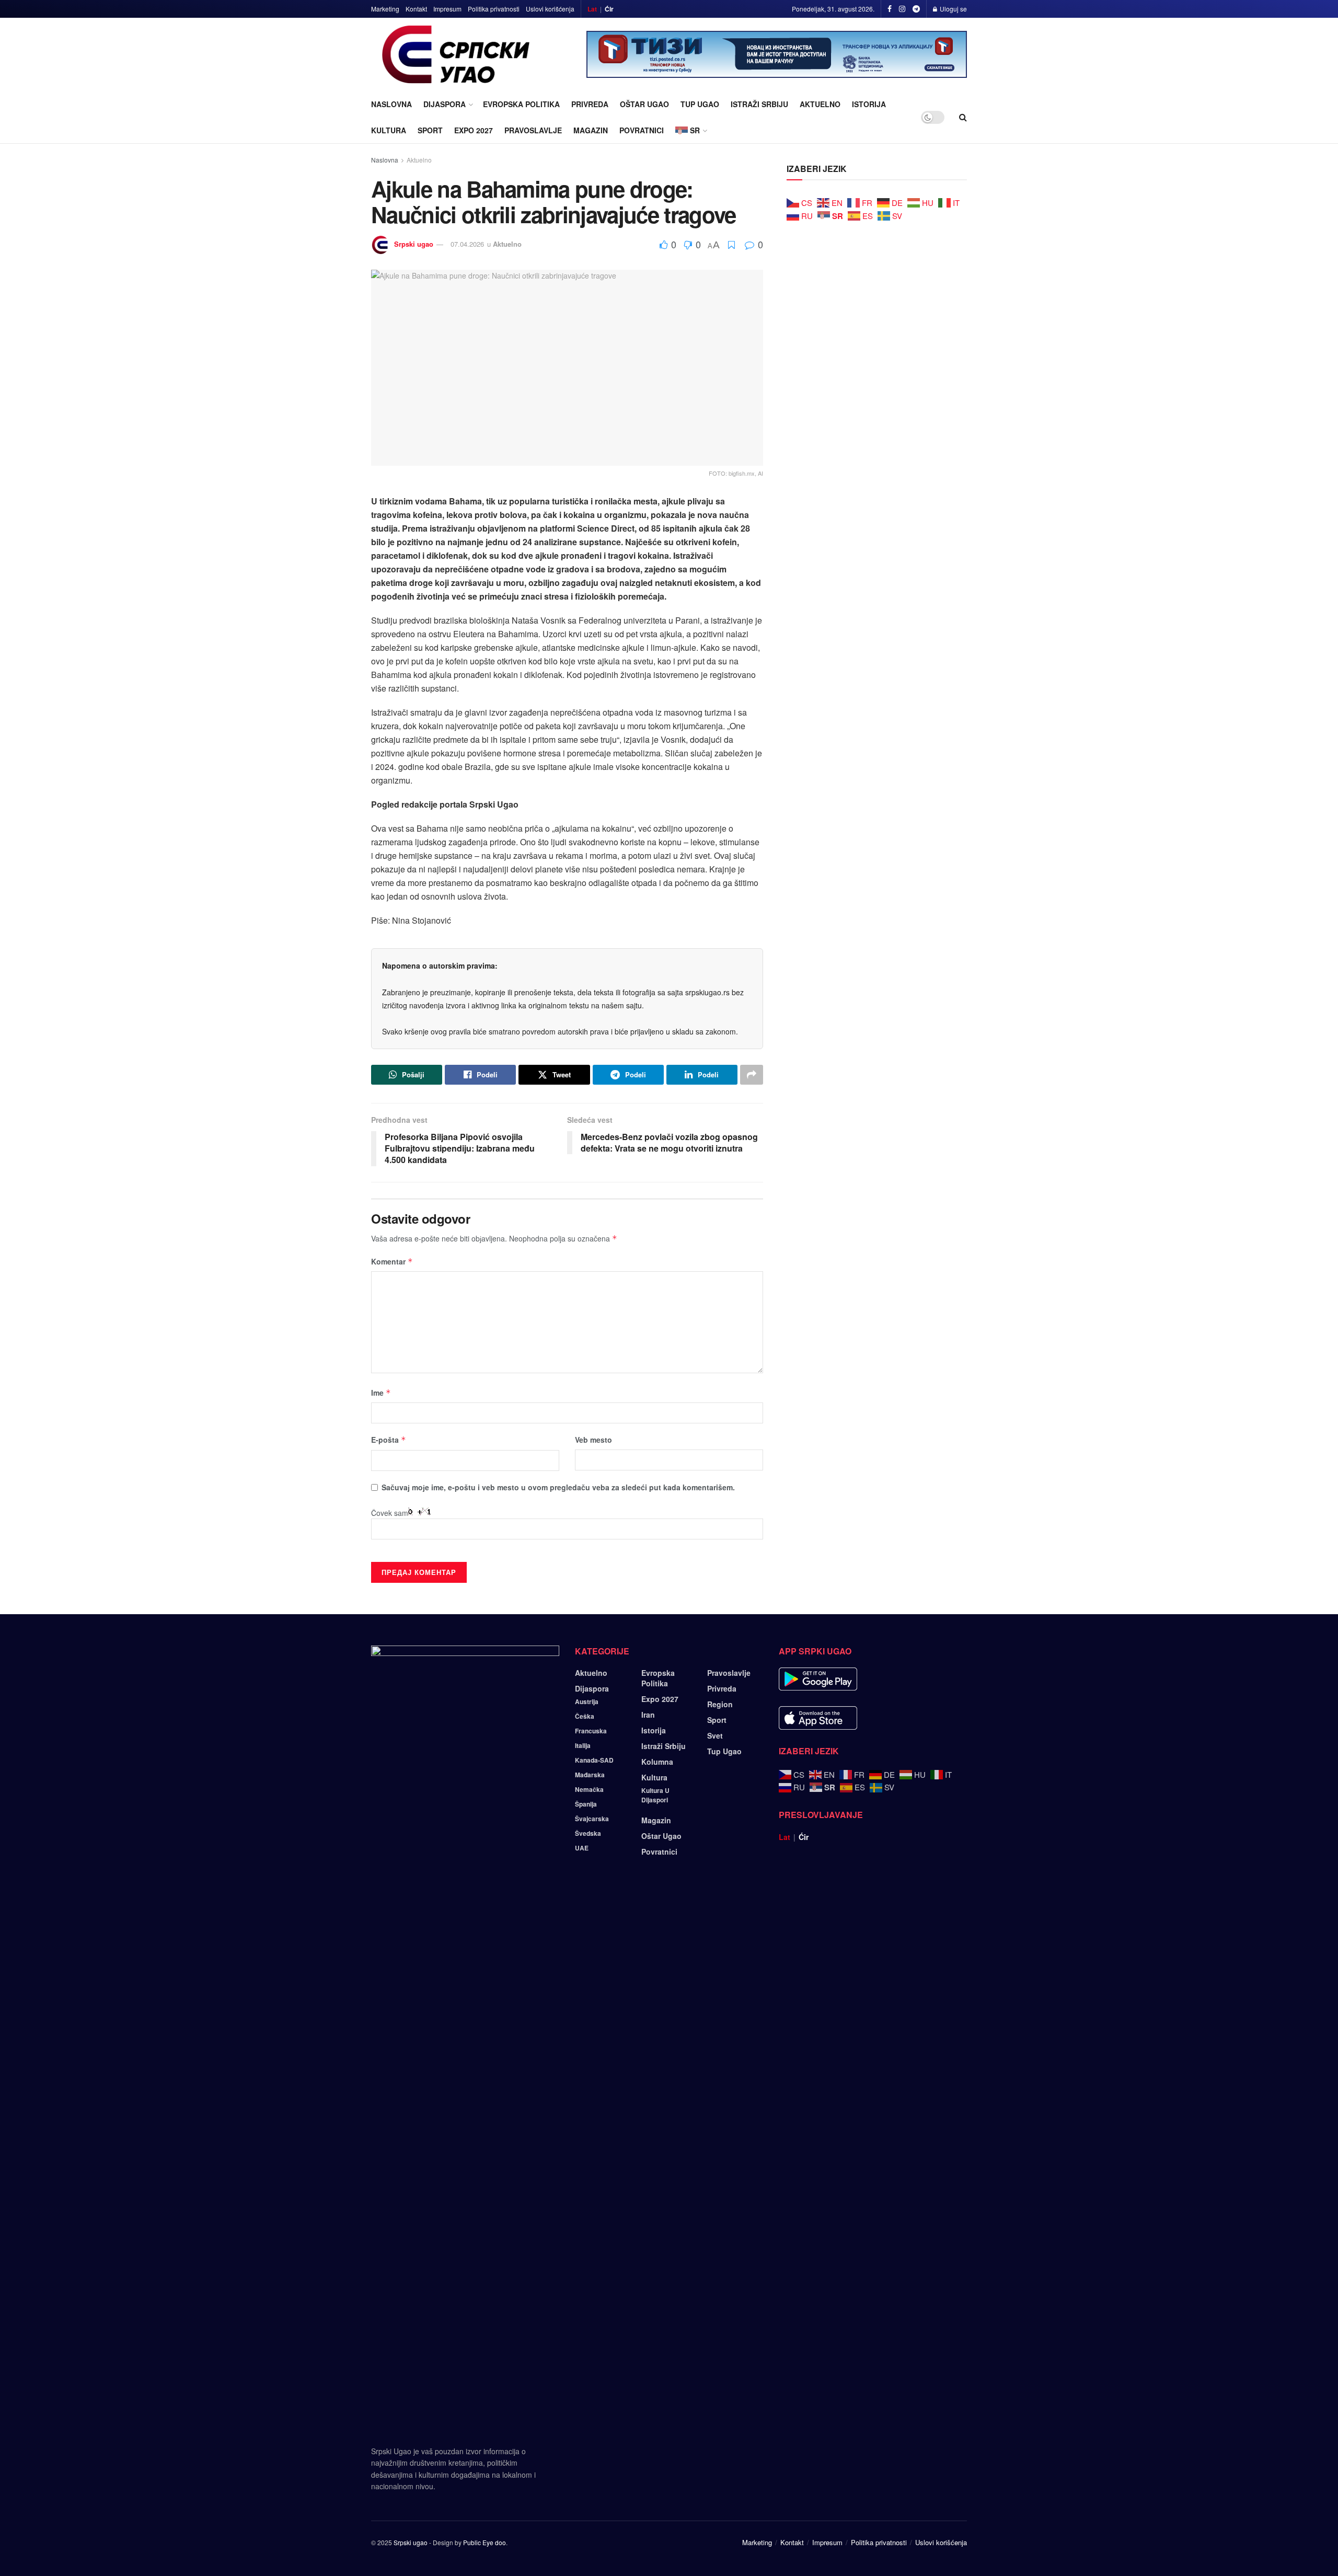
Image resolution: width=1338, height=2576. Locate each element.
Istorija (869, 104)
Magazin (591, 130)
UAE (582, 1848)
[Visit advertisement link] (777, 54)
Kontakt (416, 9)
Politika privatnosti (494, 9)
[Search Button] (963, 117)
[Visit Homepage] (456, 54)
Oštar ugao (644, 104)
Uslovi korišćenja (550, 9)
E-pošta (389, 1440)
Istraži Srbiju (759, 104)
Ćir (609, 9)
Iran (648, 1715)
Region (720, 1704)
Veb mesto (593, 1440)
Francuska (591, 1731)
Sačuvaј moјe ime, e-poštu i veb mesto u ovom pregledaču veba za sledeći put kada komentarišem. (558, 1487)
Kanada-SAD (594, 1760)
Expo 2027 (474, 130)
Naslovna (391, 104)
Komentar (392, 1261)
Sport (430, 130)
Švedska (588, 1833)
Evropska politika (521, 104)
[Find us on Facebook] (890, 9)
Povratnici (642, 130)
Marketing (385, 9)
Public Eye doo (485, 2542)
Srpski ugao (414, 244)
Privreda (590, 104)
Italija (583, 1745)
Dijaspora (445, 104)
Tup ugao (700, 104)
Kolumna (657, 1762)
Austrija (587, 1701)
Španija (586, 1804)
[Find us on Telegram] (916, 9)
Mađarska (590, 1775)
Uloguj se (953, 9)
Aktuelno (820, 104)
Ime (381, 1393)
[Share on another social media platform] (752, 1075)
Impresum (447, 9)
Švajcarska (592, 1819)
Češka (585, 1716)
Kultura (389, 130)
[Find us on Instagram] (902, 9)
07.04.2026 (467, 244)
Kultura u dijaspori (655, 1795)
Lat (592, 9)
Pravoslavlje (533, 130)
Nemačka (589, 1789)
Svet (715, 1735)
